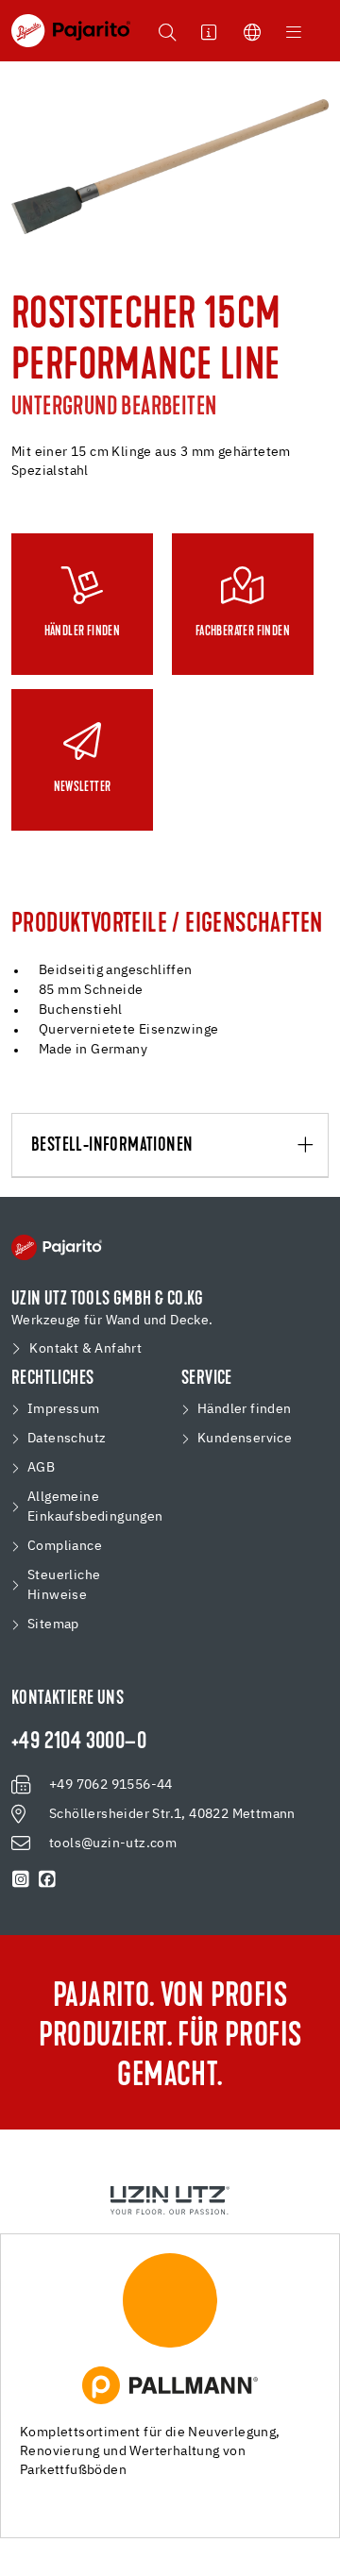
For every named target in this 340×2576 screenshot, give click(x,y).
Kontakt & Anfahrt (85, 1349)
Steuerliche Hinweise (64, 1585)
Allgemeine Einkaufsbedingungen (95, 1507)
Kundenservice (245, 1439)
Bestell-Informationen (112, 1146)
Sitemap (53, 1625)
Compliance (65, 1546)
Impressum (64, 1409)
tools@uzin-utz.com (113, 1844)
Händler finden (245, 1409)
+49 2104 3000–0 (79, 1743)
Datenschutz (67, 1439)
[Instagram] (21, 1879)
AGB (41, 1468)
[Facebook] (47, 1879)
